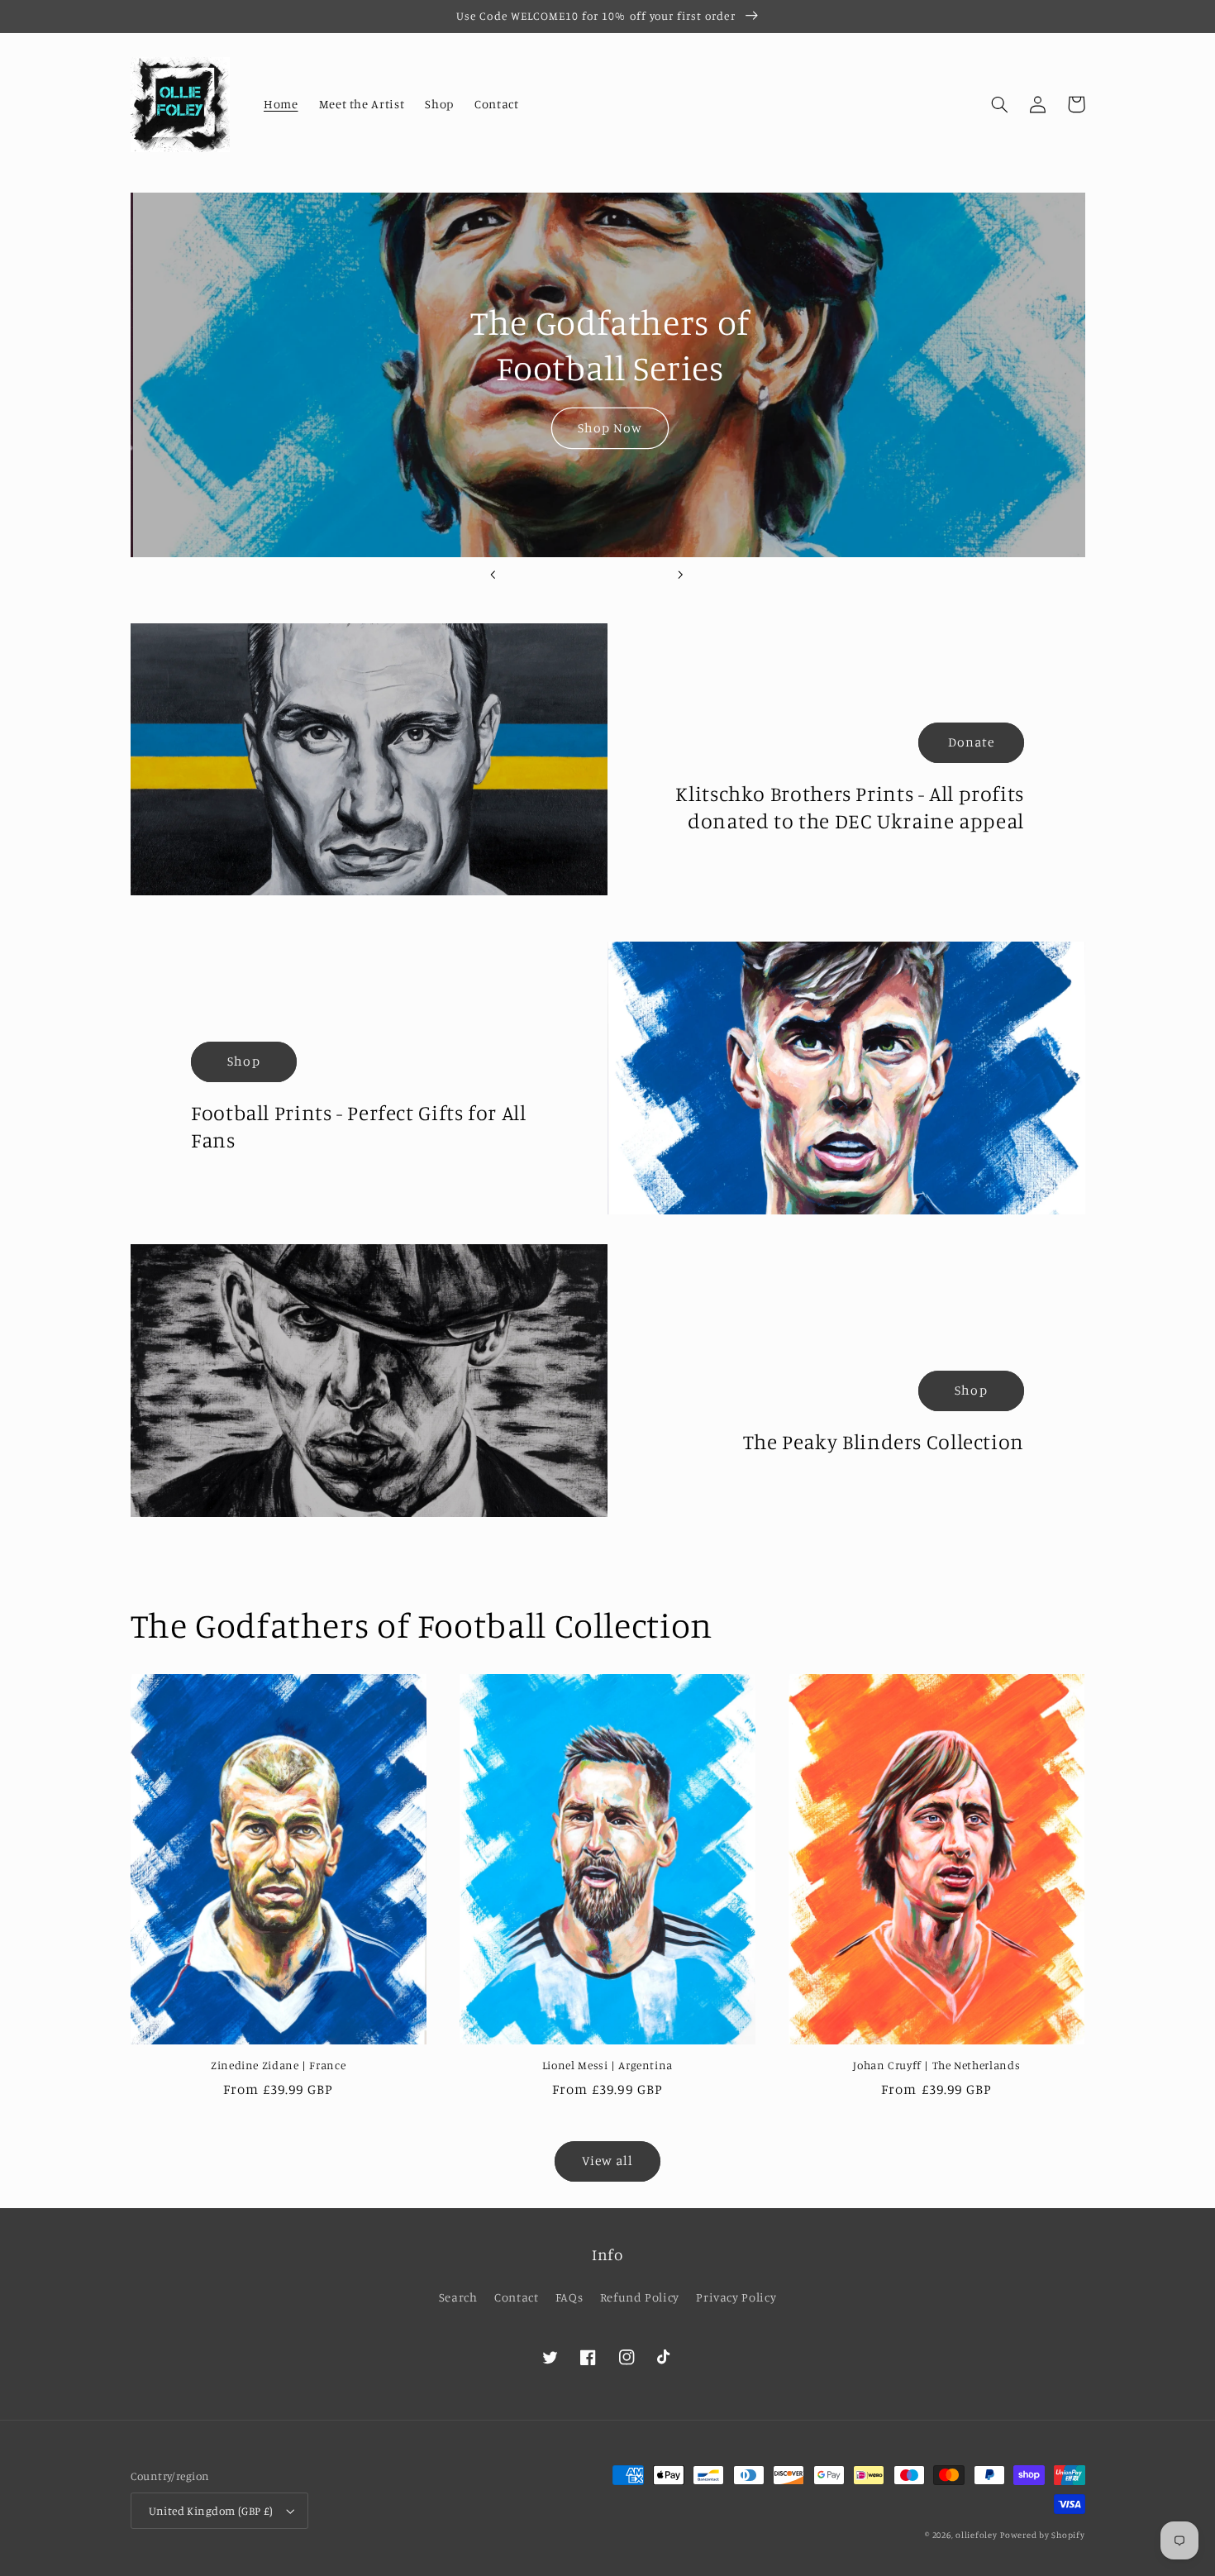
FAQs (569, 2297)
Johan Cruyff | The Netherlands (936, 2065)
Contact (516, 2297)
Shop (243, 1061)
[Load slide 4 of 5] (613, 575)
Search (458, 2297)
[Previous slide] (493, 575)
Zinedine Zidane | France (278, 2065)
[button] (1000, 104)
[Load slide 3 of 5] (587, 575)
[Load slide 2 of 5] (561, 575)
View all (607, 2161)
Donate (971, 742)
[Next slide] (680, 575)
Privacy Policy (736, 2297)
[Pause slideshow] (722, 575)
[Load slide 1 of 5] (535, 575)
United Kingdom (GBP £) (211, 2511)
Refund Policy (640, 2297)
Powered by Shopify (1042, 2535)
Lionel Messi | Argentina (607, 2065)
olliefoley (976, 2535)
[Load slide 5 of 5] (639, 575)
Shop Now (607, 428)
